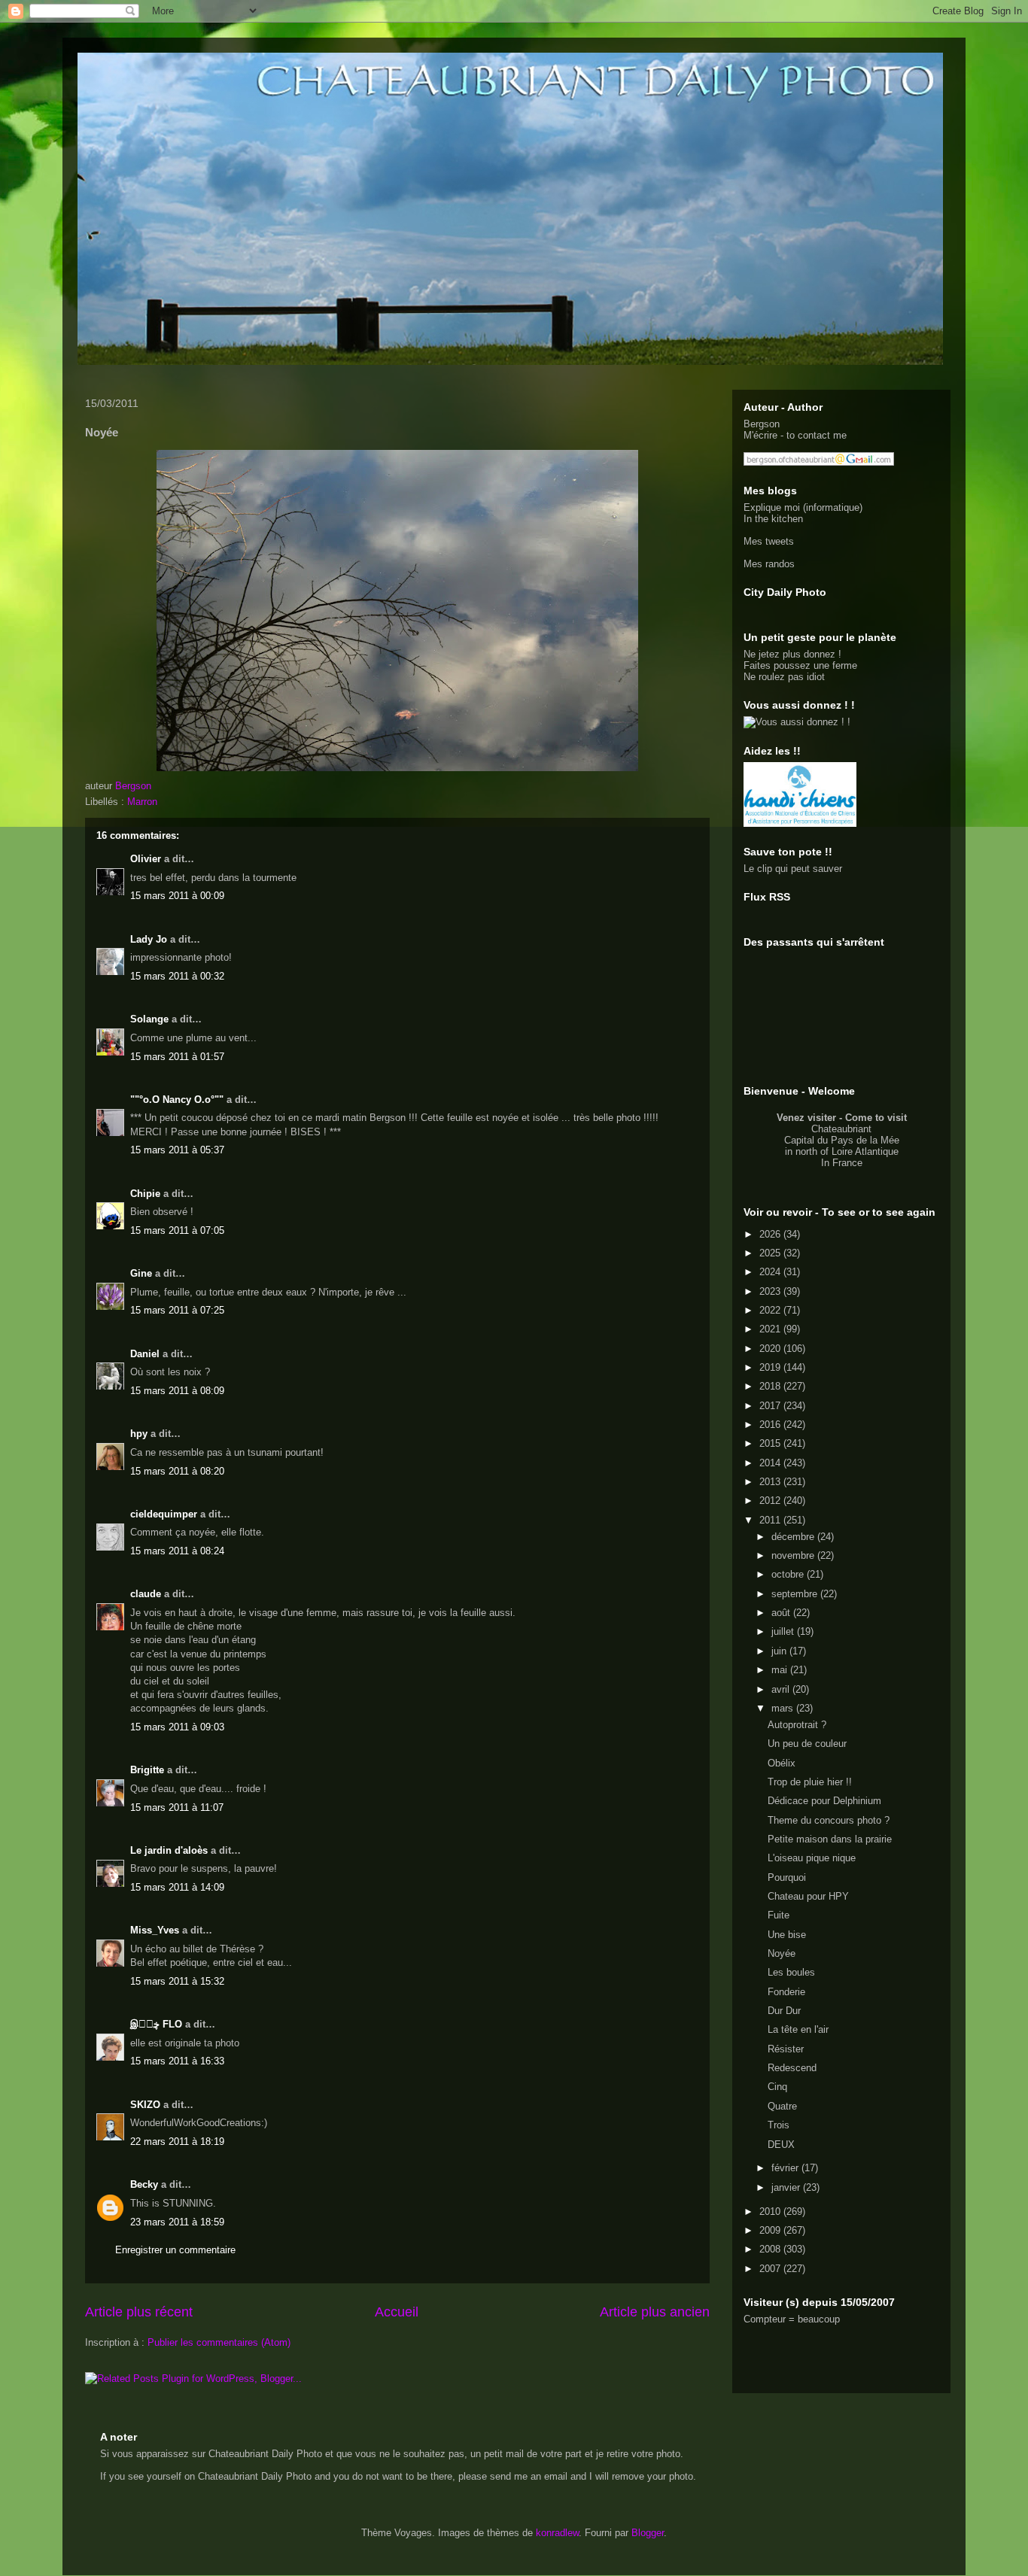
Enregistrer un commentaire (175, 2250)
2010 (771, 2211)
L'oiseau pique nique (812, 1858)
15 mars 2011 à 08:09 (177, 1391)
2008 (771, 2249)
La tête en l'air (798, 2029)
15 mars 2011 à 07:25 (177, 1310)
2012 (771, 1501)
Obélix (782, 1763)
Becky (144, 2184)
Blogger (648, 2533)
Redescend (792, 2068)
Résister (786, 2049)
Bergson (762, 424)
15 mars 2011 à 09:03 (177, 1727)
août (782, 1613)
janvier (787, 2187)
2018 (771, 1386)
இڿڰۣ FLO (156, 2024)
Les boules (791, 1972)
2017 (771, 1406)
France (847, 1163)
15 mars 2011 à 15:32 (177, 1981)
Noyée (782, 1953)
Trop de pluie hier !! (810, 1782)
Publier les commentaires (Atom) (219, 2342)
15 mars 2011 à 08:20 (177, 1471)
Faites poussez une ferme (800, 665)
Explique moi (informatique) (803, 507)
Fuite (779, 1915)
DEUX (781, 2145)
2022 (771, 1310)
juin (780, 1651)
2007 (771, 2269)
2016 (771, 1425)
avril (782, 1689)
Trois (779, 2125)
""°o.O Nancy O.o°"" (177, 1100)
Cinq (777, 2087)
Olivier (146, 859)
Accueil (397, 2312)
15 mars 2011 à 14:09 (177, 1887)
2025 (771, 1253)
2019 (771, 1367)
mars (784, 1708)
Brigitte (147, 1770)
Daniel (145, 1354)
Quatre (782, 2106)
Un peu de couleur (807, 1744)
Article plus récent (139, 2312)
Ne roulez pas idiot (784, 677)
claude (146, 1594)
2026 (771, 1234)
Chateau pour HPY (808, 1896)
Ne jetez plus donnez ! (792, 654)
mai (781, 1670)
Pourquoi (787, 1877)
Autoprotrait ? (797, 1725)
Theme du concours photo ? (829, 1820)
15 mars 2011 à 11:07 (177, 1807)
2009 (771, 2230)
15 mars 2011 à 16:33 (177, 2061)
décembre (794, 1537)
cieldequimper (164, 1514)
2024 (771, 1272)
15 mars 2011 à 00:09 (177, 896)
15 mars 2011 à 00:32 (177, 976)
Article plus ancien (655, 2312)
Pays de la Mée (865, 1140)
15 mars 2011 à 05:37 (177, 1150)
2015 (771, 1443)
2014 (771, 1463)
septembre (796, 1594)
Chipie (145, 1194)
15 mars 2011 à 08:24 (177, 1551)
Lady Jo (149, 939)
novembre (794, 1555)
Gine (141, 1273)
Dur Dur (784, 2011)
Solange (149, 1019)
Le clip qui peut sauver (793, 869)
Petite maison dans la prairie (830, 1839)
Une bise (787, 1935)
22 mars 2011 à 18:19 (177, 2142)
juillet (784, 1631)
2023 (771, 1291)
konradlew (557, 2533)
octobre (789, 1574)
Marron (142, 802)
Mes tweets (769, 541)
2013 (771, 1482)
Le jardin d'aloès (169, 1850)
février (786, 2168)
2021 (771, 1329)
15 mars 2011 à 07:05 (177, 1230)
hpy (139, 1434)
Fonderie (786, 1992)
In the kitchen (773, 519)
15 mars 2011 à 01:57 (177, 1057)
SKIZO (145, 2105)
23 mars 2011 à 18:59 (177, 2222)
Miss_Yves (155, 1930)
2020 (771, 1349)
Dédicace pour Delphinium (824, 1801)
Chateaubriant (841, 1129)
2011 (771, 1520)
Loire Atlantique (865, 1151)
